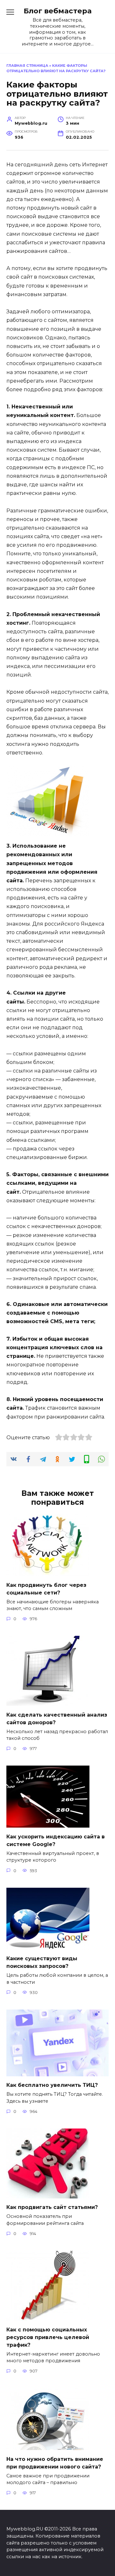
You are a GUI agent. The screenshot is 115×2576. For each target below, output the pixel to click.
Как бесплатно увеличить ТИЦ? (52, 2085)
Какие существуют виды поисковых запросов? (42, 1962)
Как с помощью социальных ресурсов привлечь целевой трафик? (48, 2337)
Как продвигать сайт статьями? (52, 2207)
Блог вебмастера (58, 11)
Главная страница (27, 66)
